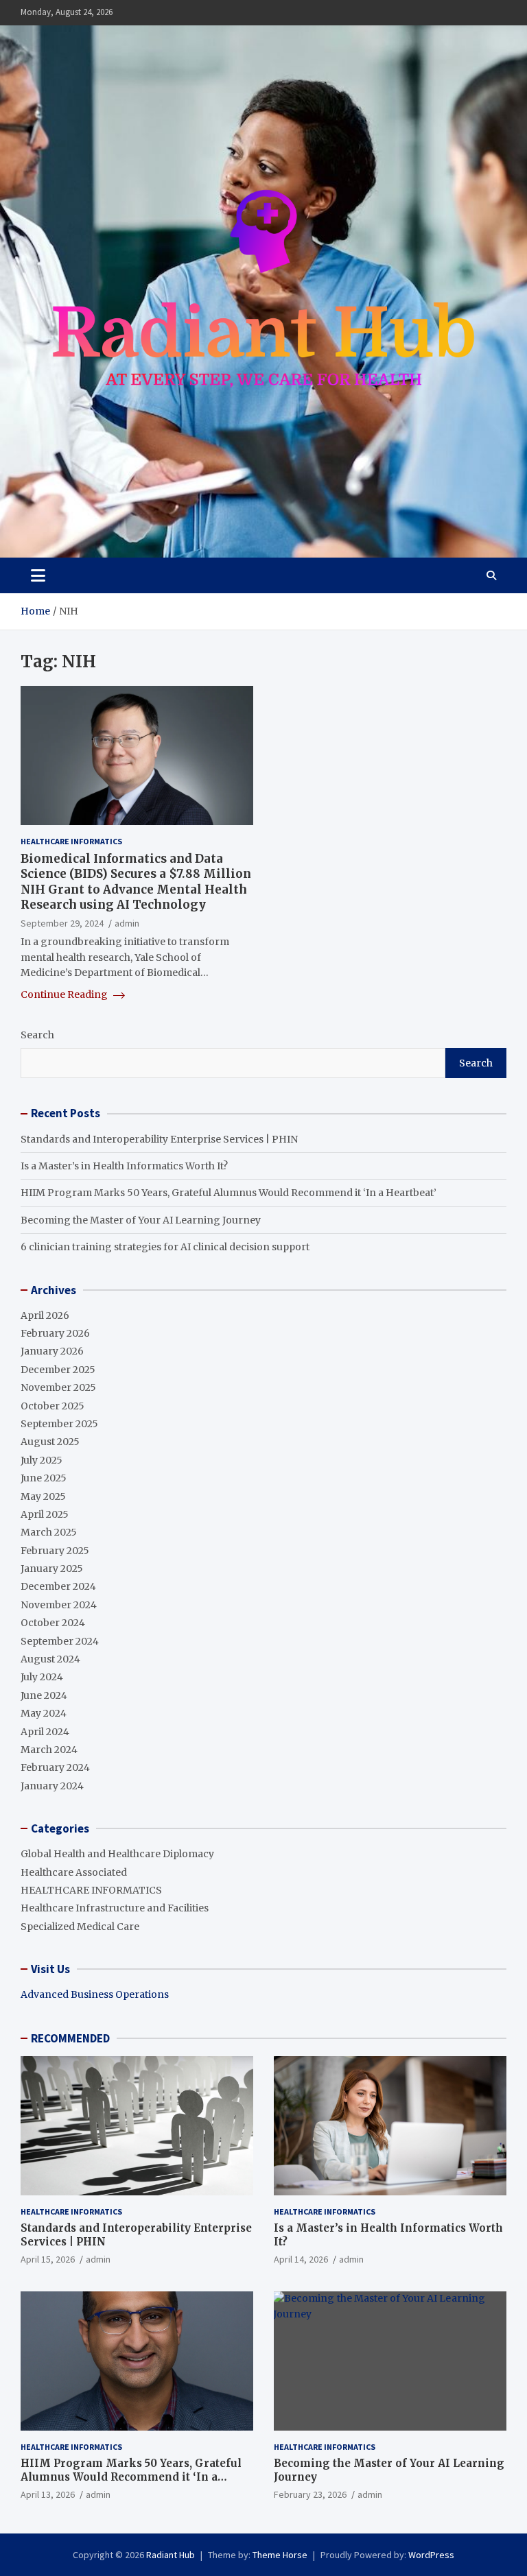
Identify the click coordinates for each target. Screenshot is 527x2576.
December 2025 (58, 1370)
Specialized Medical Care (80, 1927)
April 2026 (45, 1315)
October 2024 (53, 1623)
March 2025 (49, 1532)
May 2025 (43, 1496)
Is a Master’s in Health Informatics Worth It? (124, 1166)
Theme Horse (280, 2555)
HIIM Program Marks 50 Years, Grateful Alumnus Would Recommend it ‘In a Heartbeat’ (229, 1193)
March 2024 (49, 1750)
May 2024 (44, 1713)
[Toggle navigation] (38, 575)
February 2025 (55, 1551)
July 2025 (42, 1460)
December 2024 (58, 1586)
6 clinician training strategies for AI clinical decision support (165, 1247)
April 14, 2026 (301, 2259)
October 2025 (52, 1406)
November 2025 (58, 1387)
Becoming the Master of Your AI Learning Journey (141, 1220)
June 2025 (44, 1478)
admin (127, 923)
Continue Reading (65, 994)
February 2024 (55, 1767)
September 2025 (59, 1424)
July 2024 (42, 1677)
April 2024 (45, 1732)
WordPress (431, 2555)
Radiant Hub (171, 2555)
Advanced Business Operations (95, 1994)
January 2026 (52, 1351)
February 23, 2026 (310, 2494)
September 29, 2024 (62, 923)
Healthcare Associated (74, 1872)
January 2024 (52, 1786)
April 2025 (45, 1514)
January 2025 (52, 1569)
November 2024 (59, 1605)
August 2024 (50, 1659)
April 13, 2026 (48, 2494)
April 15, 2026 (48, 2259)
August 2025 (50, 1442)
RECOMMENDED (70, 2038)
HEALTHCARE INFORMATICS (71, 841)
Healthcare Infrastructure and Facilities (115, 1908)
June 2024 (44, 1695)
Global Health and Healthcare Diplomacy (117, 1854)
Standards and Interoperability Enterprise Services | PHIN (159, 1139)
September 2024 (60, 1641)
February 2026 (55, 1333)
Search (37, 1035)
